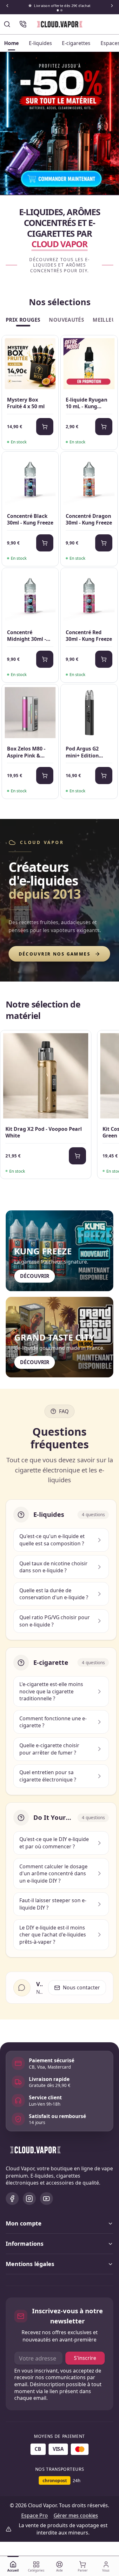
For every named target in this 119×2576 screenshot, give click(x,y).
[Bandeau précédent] (7, 6)
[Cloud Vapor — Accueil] (60, 24)
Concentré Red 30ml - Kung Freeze (89, 636)
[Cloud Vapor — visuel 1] (60, 123)
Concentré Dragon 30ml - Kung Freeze (89, 520)
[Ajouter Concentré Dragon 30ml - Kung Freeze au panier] (104, 543)
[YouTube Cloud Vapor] (46, 2199)
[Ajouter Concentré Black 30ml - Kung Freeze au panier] (45, 543)
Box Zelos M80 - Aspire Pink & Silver (26, 752)
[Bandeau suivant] (112, 6)
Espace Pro (35, 2515)
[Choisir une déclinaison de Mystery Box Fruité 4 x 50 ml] (45, 427)
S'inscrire (85, 2358)
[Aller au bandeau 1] (58, 10)
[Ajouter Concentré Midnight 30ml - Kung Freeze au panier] (45, 659)
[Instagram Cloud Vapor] (29, 2199)
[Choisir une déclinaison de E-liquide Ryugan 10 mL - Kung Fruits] (104, 427)
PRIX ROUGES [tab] (23, 320)
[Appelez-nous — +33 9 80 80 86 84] (23, 24)
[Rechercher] (7, 24)
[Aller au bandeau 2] (61, 10)
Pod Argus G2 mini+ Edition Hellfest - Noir (83, 752)
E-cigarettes (76, 43)
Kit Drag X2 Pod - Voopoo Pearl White (44, 1133)
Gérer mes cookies (76, 2515)
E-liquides (40, 43)
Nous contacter (81, 1987)
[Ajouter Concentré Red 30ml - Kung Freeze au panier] (104, 659)
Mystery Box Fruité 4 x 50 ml (26, 403)
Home (11, 43)
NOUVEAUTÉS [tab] (66, 320)
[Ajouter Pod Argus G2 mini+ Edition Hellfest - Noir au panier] (104, 776)
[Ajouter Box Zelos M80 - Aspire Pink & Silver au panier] (45, 776)
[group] (60, 1106)
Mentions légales (30, 2264)
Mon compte (24, 2223)
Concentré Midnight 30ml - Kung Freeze (26, 636)
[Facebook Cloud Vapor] (12, 2199)
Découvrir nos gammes (55, 954)
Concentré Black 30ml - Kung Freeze (30, 520)
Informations (25, 2244)
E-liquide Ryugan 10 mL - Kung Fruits (86, 403)
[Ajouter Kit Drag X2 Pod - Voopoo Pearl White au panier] (77, 1156)
